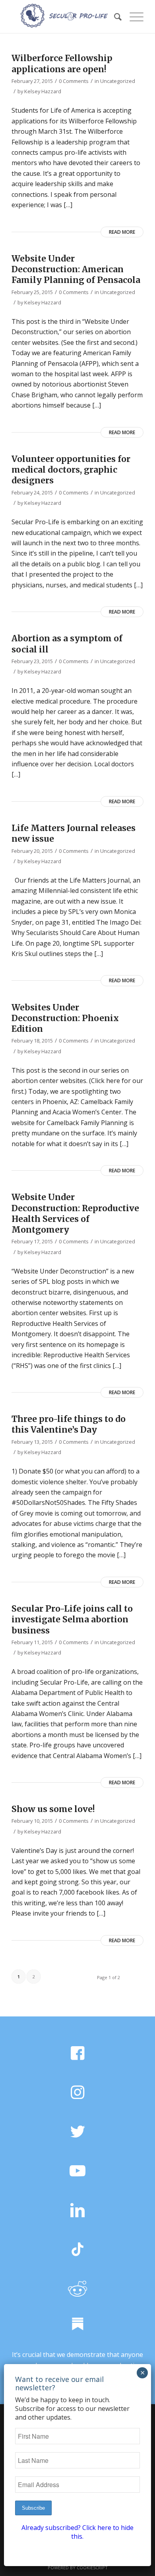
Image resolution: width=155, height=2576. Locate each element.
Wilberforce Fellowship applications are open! (62, 63)
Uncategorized (118, 81)
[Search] (114, 16)
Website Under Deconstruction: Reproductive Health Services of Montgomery (75, 1213)
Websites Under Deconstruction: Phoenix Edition (65, 1018)
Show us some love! (53, 1809)
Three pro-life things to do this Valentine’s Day (69, 1424)
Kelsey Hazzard (43, 91)
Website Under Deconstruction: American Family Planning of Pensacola (76, 269)
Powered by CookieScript (78, 2567)
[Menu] (133, 16)
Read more (122, 232)
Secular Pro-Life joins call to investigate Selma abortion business (72, 1620)
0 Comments (74, 81)
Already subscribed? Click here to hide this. (77, 2532)
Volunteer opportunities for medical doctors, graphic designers (71, 470)
